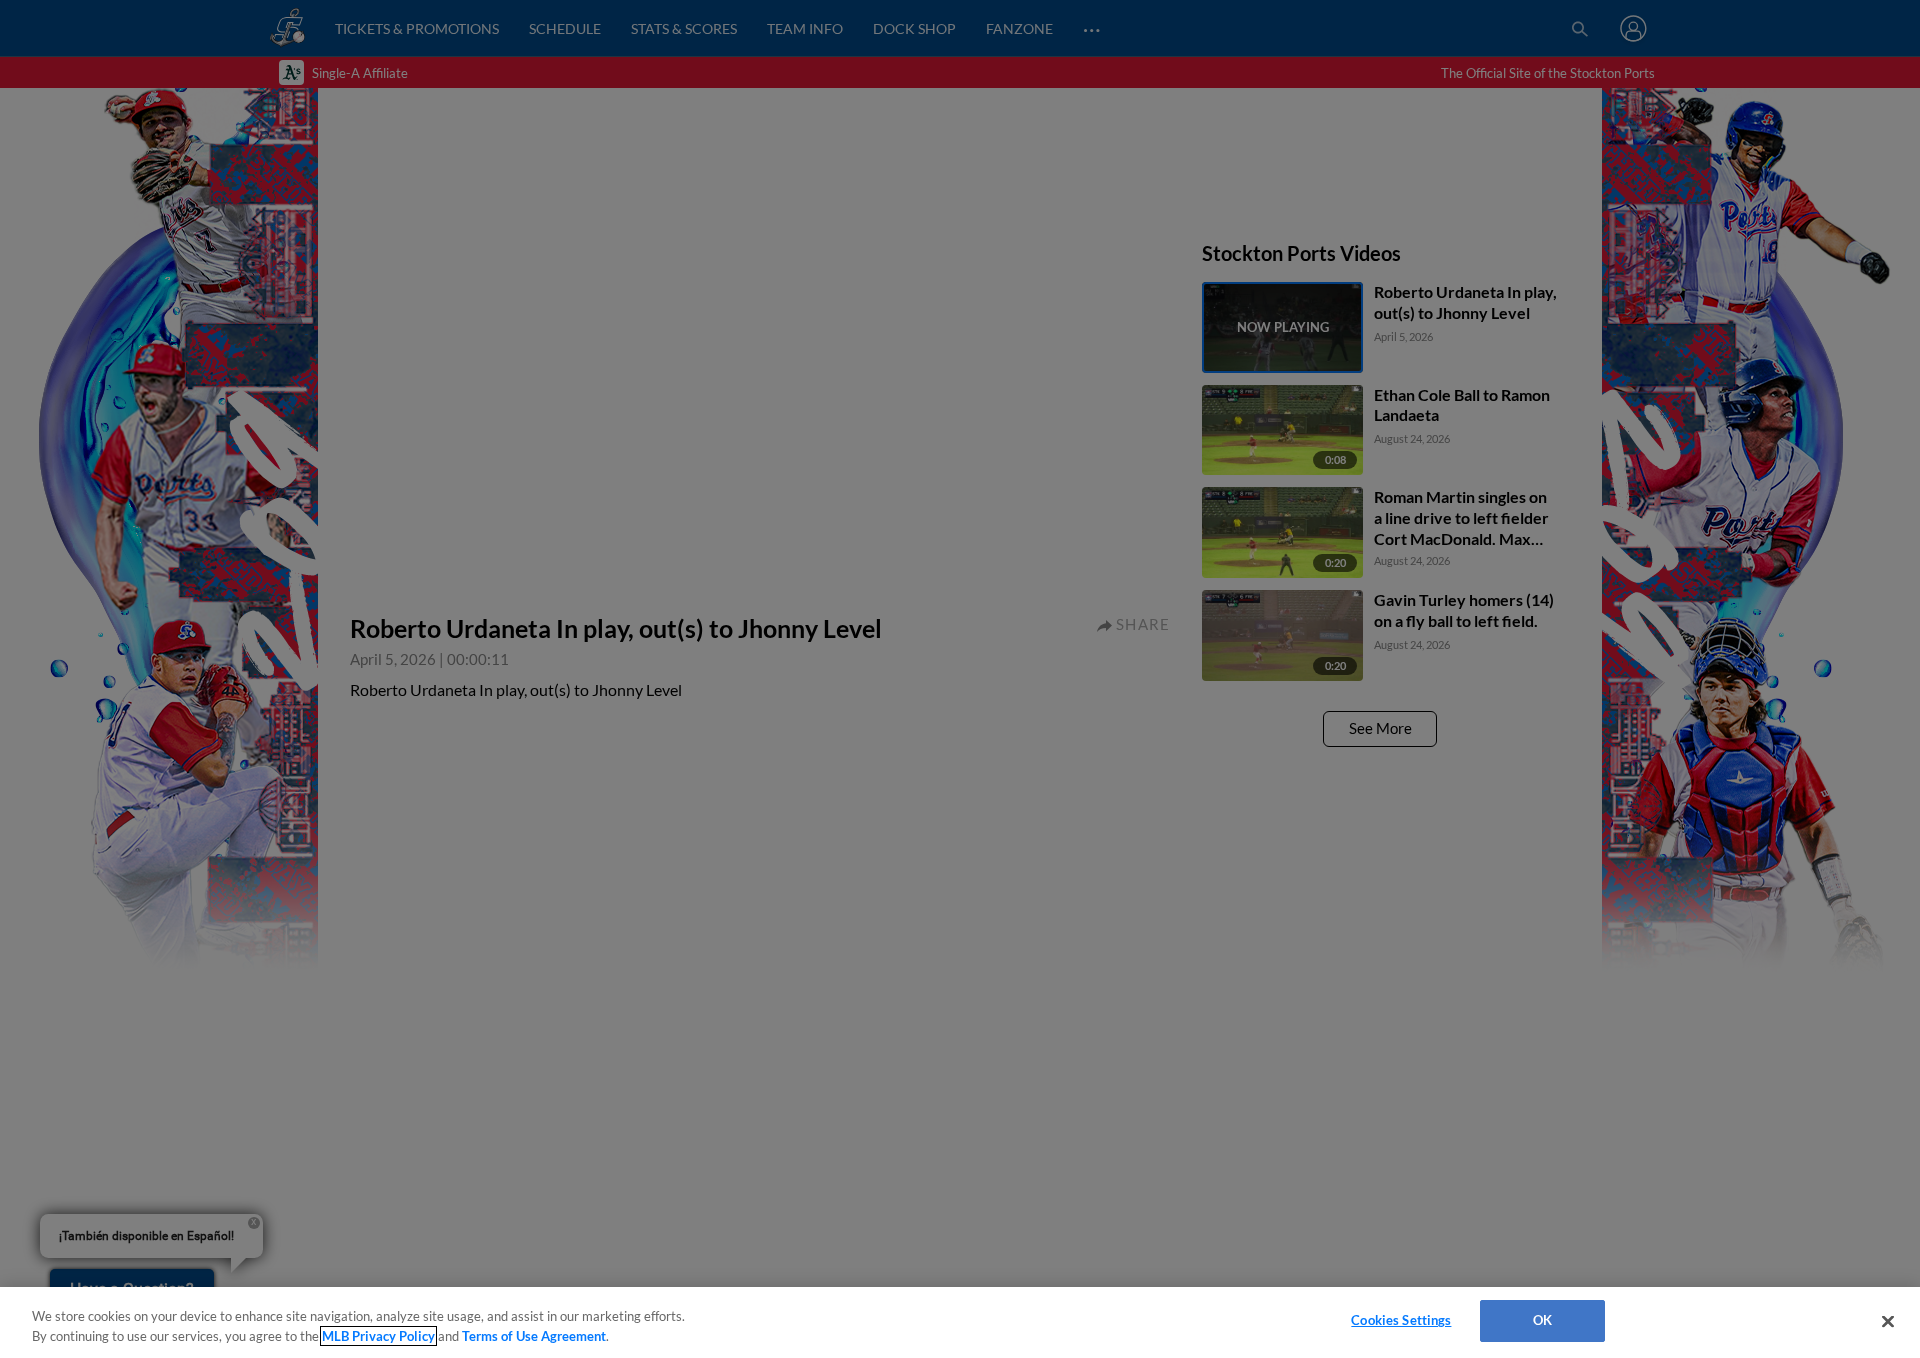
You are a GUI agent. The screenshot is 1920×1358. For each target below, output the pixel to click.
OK (1542, 1320)
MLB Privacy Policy (378, 1336)
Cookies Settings (1401, 1320)
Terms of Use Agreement (534, 1336)
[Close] (1888, 1321)
